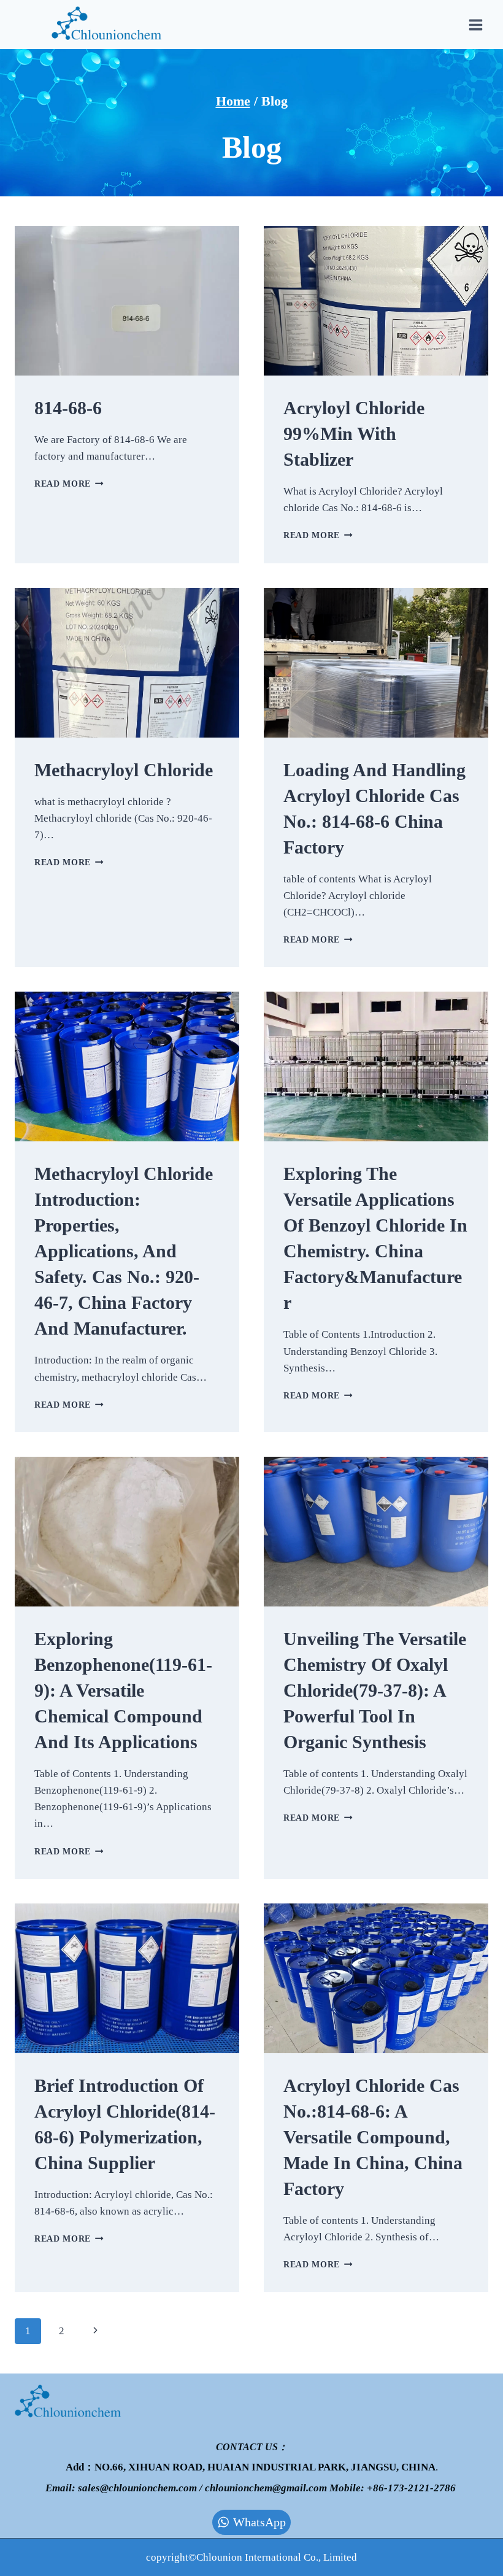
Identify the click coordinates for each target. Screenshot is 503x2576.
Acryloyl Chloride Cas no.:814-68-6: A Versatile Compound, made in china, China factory (373, 2137)
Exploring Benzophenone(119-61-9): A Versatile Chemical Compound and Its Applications (123, 1690)
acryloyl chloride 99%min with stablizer (354, 434)
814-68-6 (68, 408)
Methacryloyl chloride (124, 770)
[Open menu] (475, 25)
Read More (69, 484)
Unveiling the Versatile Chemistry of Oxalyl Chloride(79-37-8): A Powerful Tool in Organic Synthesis (375, 1690)
